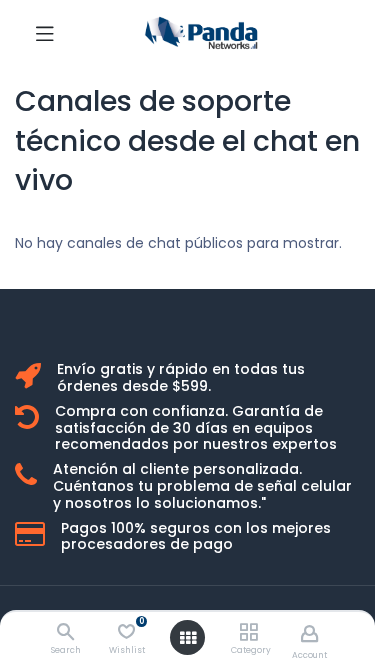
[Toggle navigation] (45, 33)
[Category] (248, 633)
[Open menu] (188, 638)
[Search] (65, 633)
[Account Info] (309, 633)
